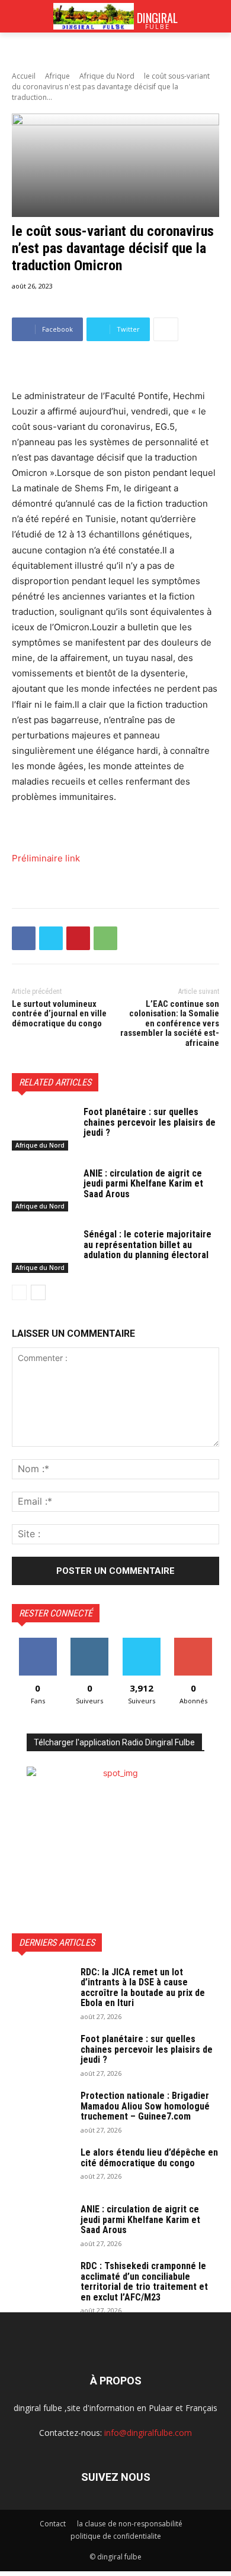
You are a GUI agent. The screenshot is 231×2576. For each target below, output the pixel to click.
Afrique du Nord (107, 76)
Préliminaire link (46, 858)
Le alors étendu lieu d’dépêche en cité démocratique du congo (149, 2158)
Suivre (90, 1642)
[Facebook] (24, 938)
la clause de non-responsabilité (130, 2524)
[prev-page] (19, 1292)
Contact (53, 2524)
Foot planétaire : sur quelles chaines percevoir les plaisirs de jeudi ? (150, 1122)
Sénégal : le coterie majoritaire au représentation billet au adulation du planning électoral (147, 1245)
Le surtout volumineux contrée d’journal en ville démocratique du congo (59, 1014)
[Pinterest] (78, 938)
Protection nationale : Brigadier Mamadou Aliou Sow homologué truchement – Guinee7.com (145, 2106)
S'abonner (193, 1642)
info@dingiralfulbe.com (148, 2433)
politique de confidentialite (116, 2536)
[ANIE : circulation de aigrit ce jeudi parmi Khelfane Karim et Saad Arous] (43, 1190)
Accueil (24, 76)
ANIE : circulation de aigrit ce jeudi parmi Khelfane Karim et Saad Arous (143, 1184)
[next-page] (38, 1292)
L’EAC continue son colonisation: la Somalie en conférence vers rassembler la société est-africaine (170, 1023)
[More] (166, 329)
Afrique (57, 76)
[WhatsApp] (105, 938)
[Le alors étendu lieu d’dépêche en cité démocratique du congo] (41, 2168)
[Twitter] (51, 938)
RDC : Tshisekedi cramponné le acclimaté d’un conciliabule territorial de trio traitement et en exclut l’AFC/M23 (144, 2282)
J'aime (38, 1642)
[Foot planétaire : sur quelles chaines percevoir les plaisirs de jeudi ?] (43, 1129)
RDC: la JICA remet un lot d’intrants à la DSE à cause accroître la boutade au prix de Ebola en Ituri (143, 1988)
